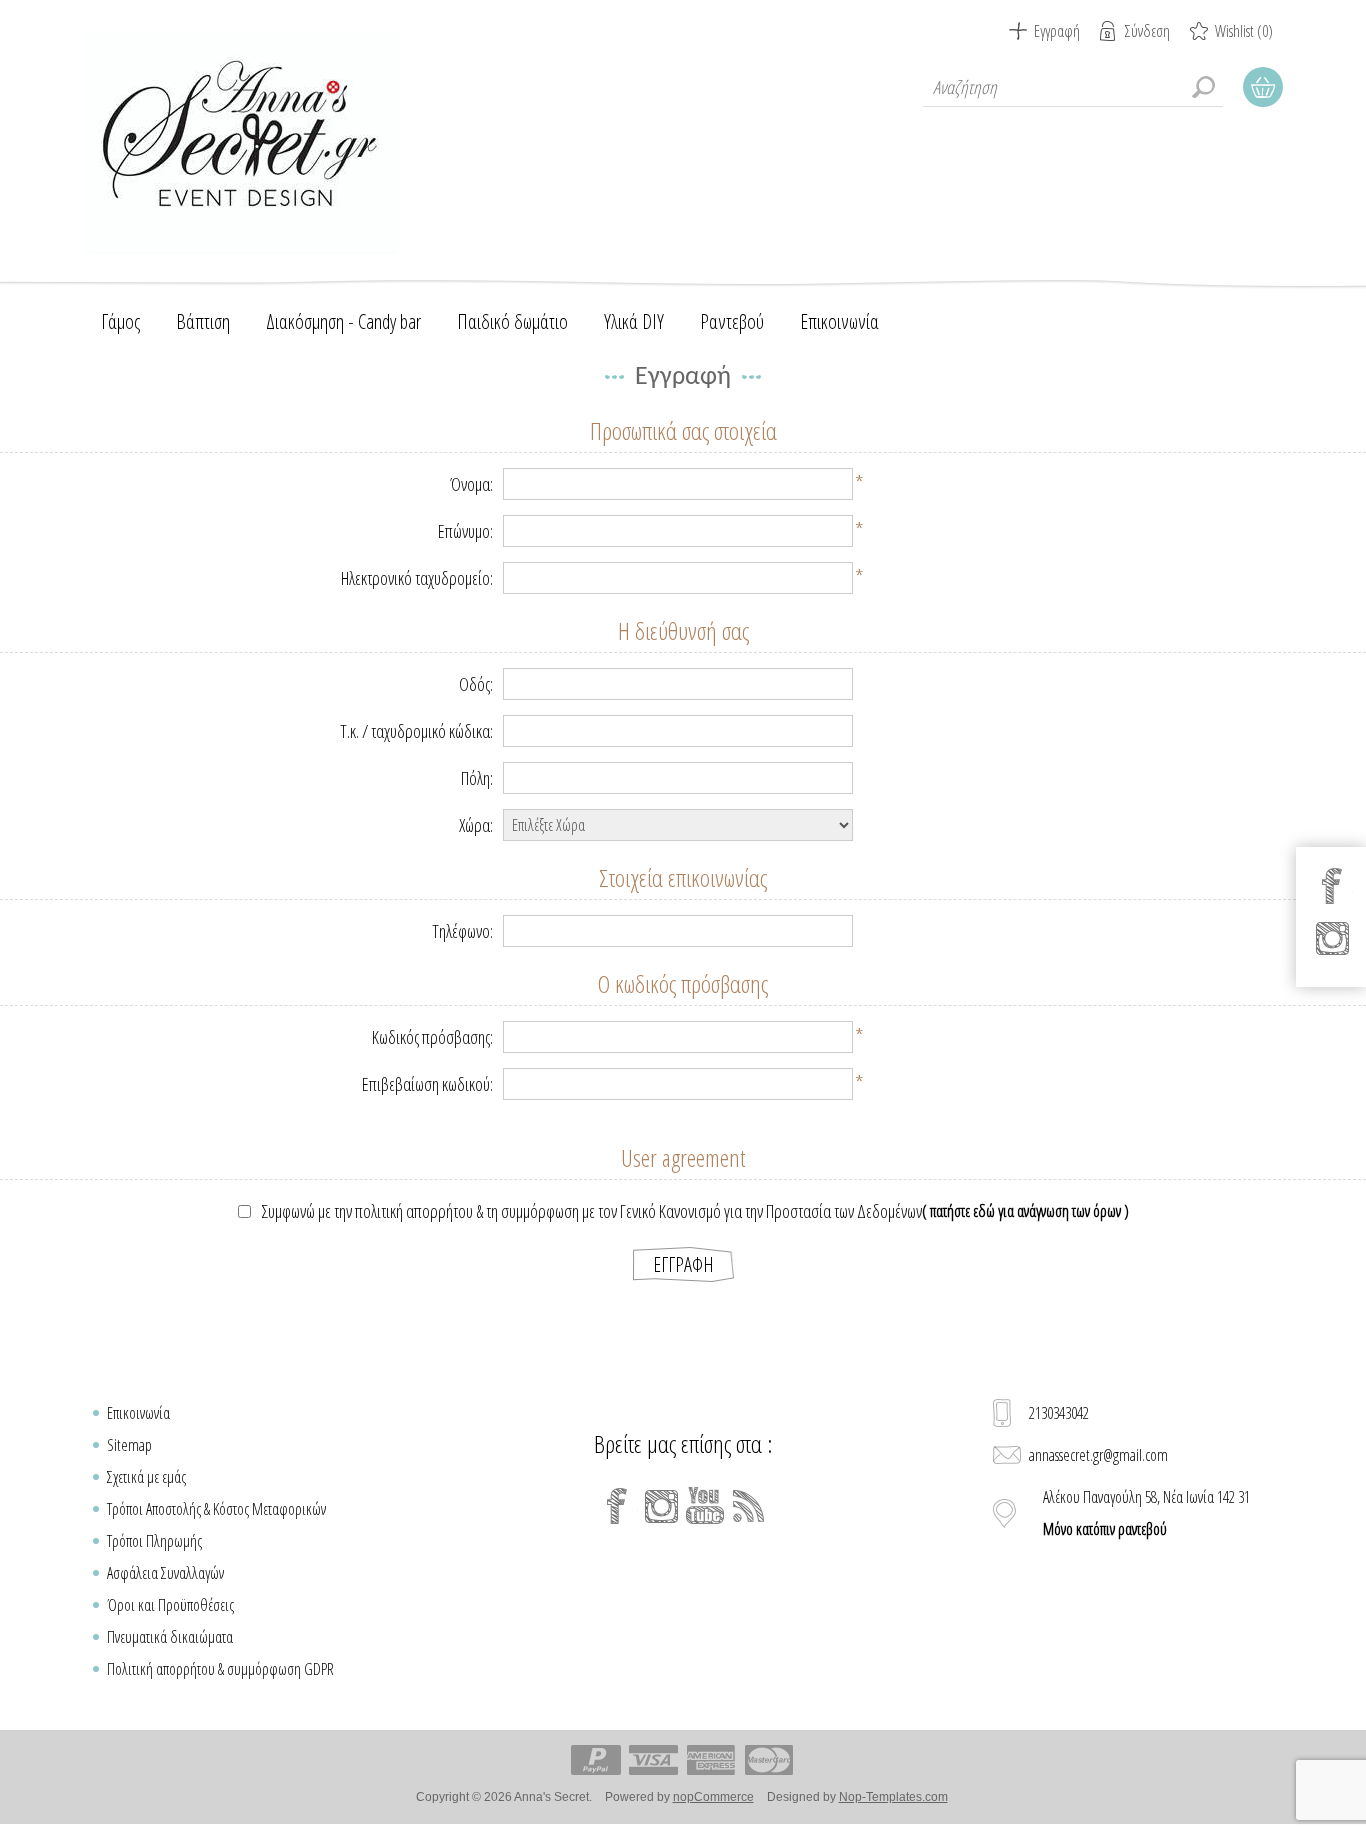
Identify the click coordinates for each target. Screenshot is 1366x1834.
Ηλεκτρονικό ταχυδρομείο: (417, 578)
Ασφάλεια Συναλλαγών (165, 1573)
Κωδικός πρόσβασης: (432, 1037)
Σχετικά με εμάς (146, 1477)
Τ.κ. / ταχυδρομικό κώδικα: (416, 731)
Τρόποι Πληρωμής (154, 1541)
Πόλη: (477, 778)
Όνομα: (471, 484)
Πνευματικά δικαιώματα (170, 1637)
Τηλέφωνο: (462, 931)
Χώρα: (476, 825)
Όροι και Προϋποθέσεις (170, 1605)
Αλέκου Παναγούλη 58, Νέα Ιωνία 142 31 (1146, 1513)
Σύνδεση (1147, 31)
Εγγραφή (1057, 31)
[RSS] (749, 1506)
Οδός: (476, 684)
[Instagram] (661, 1506)
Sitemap (129, 1445)
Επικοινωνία (138, 1413)
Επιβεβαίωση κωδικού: (427, 1084)
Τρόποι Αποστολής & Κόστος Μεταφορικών (216, 1509)
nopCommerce (713, 1797)
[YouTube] (705, 1506)
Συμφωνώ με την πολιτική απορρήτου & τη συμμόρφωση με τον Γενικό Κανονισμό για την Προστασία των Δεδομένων (591, 1211)
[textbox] (1073, 87)
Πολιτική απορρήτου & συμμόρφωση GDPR (220, 1669)
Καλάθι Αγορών (1263, 87)
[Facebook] (617, 1506)
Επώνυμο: (465, 531)
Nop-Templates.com (893, 1797)
